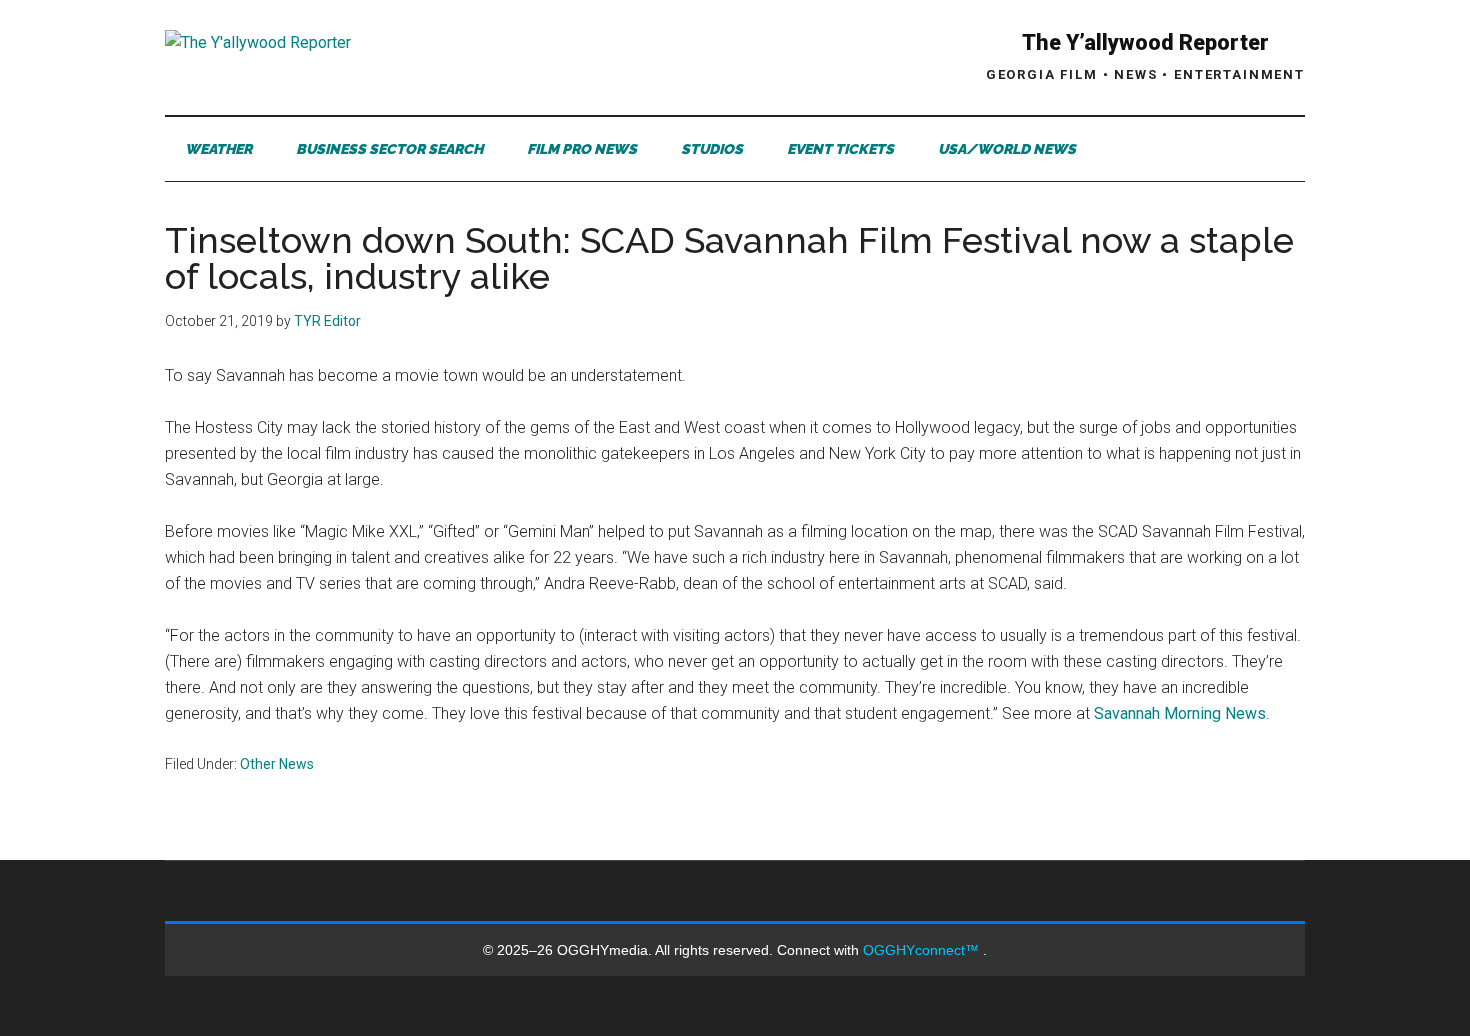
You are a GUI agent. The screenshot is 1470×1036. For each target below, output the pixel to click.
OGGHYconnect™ (923, 950)
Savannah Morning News (1180, 713)
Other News (277, 764)
